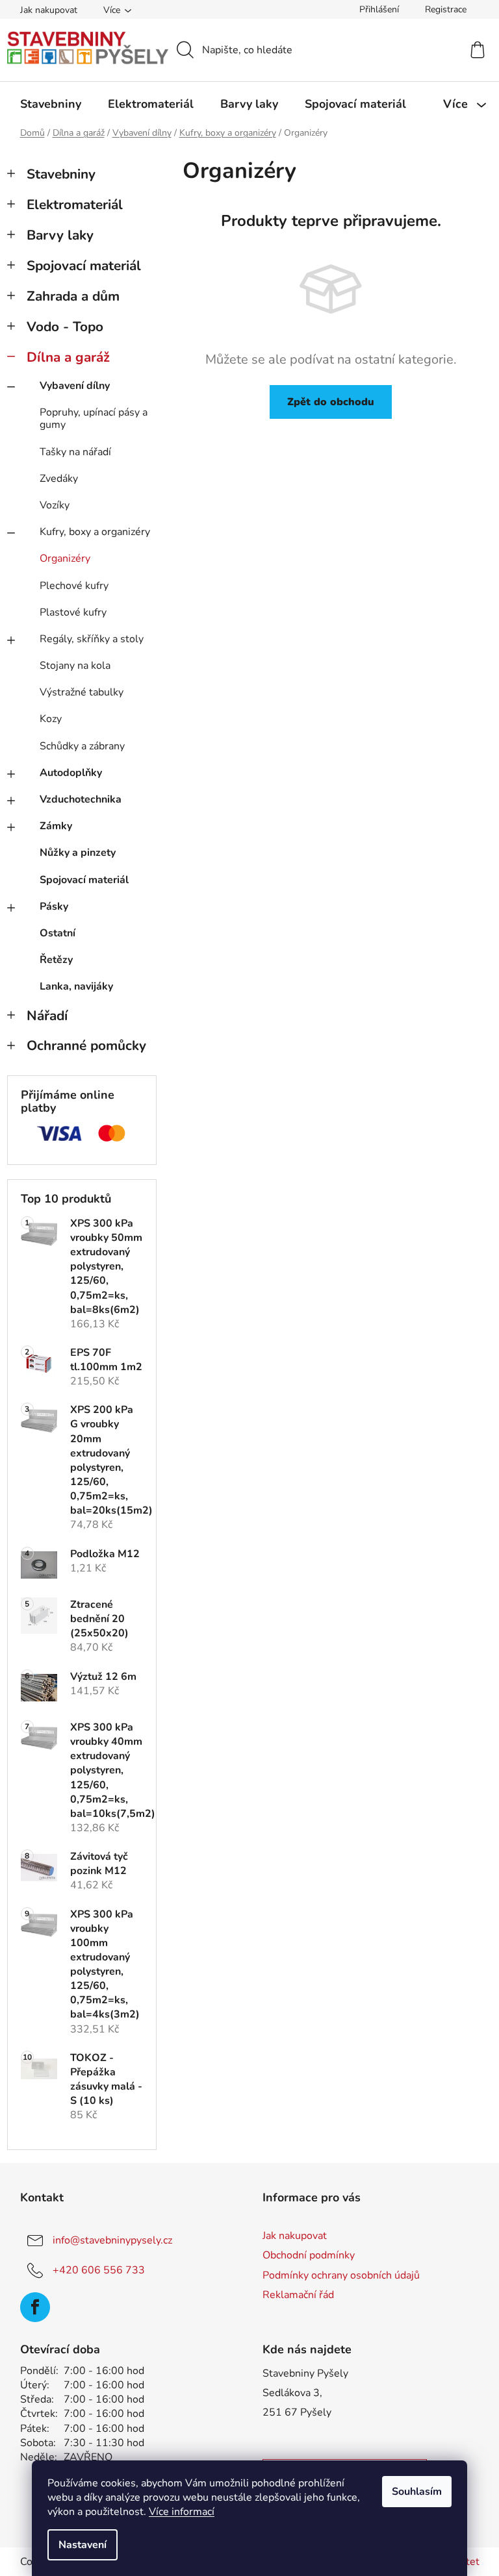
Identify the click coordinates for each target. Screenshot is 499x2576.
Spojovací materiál (84, 266)
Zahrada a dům (73, 296)
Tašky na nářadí (75, 452)
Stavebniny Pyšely (305, 2373)
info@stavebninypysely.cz (112, 2240)
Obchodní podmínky (309, 2255)
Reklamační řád (298, 2295)
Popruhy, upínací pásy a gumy (94, 419)
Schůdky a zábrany (82, 746)
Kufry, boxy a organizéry (95, 532)
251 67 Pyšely (297, 2412)
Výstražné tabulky (82, 692)
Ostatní (58, 933)
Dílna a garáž (68, 357)
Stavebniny (61, 174)
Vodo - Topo (65, 327)
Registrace (446, 9)
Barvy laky (60, 235)
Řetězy (56, 960)
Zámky (56, 826)
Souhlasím (417, 2492)
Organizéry (65, 558)
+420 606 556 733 (99, 2270)
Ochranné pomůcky (86, 1045)
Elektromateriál (75, 205)
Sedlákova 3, (292, 2393)
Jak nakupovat (49, 10)
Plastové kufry (73, 612)
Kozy (51, 719)
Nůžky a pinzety (78, 853)
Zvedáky (59, 479)
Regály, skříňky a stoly (92, 639)
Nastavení (83, 2545)
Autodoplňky (71, 773)
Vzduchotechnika (81, 799)
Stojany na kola (75, 666)
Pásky (54, 907)
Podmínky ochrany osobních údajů (341, 2275)
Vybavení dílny (75, 386)
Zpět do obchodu (331, 402)
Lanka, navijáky (76, 986)
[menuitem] (51, 104)
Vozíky (55, 505)
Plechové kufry (74, 586)
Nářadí (47, 1016)
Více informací (182, 2512)
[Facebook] (35, 2307)
